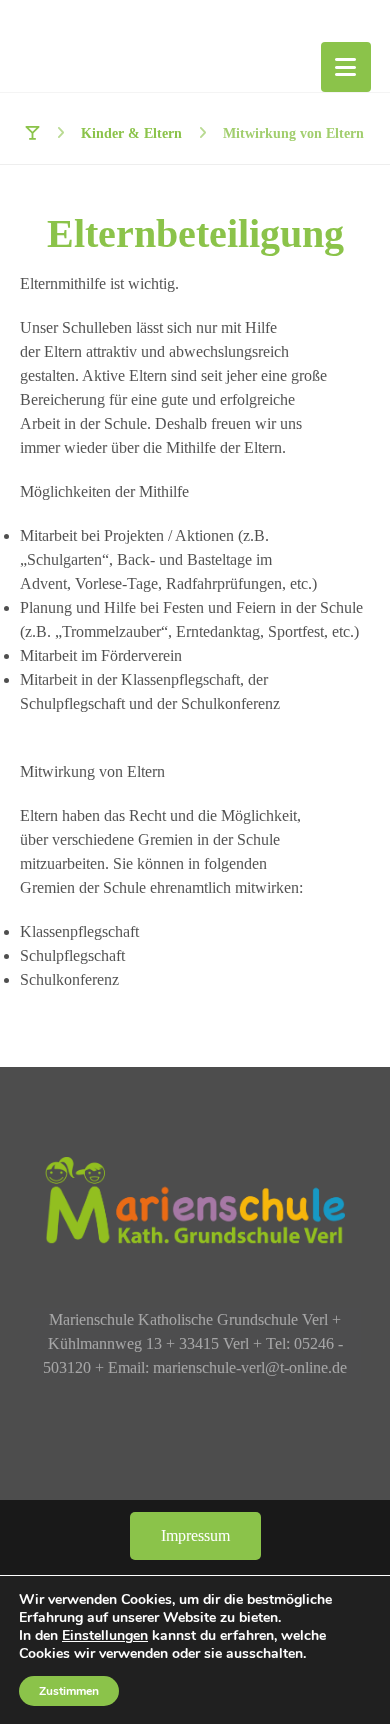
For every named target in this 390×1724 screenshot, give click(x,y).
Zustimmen (69, 1691)
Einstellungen (105, 1636)
